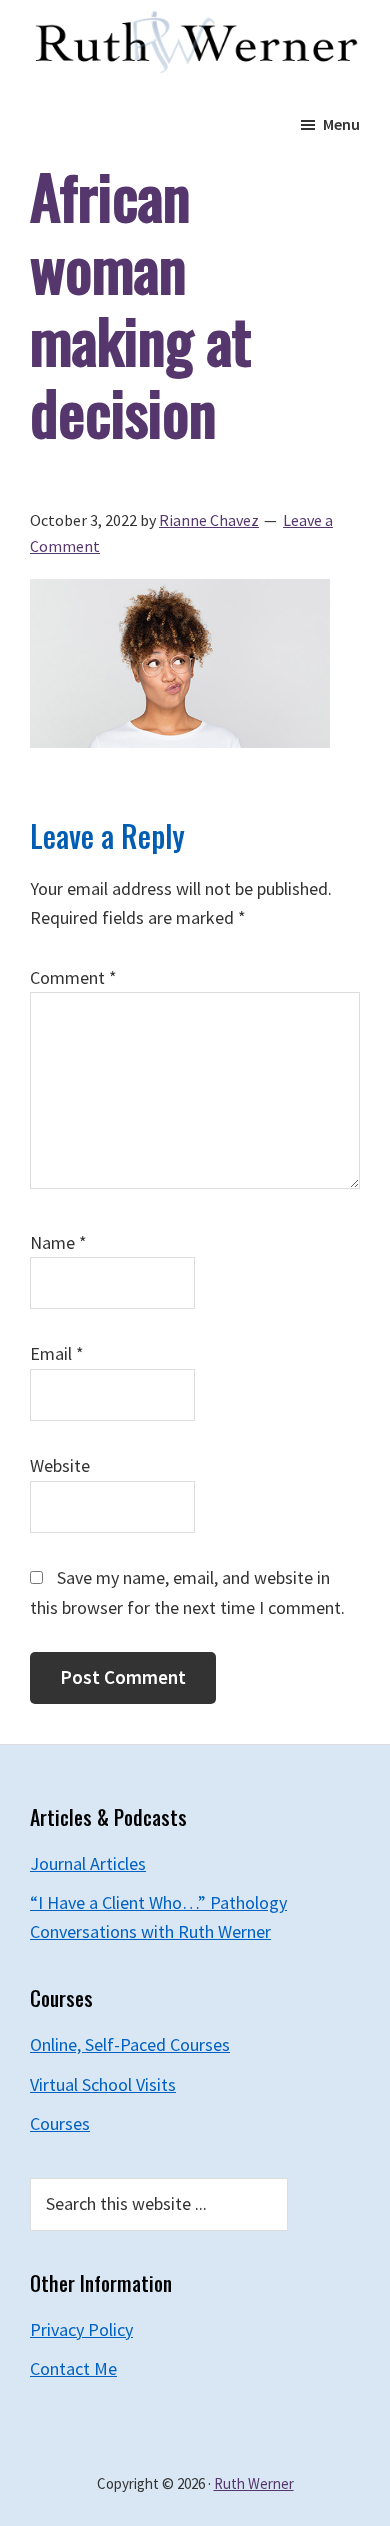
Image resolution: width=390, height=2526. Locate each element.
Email (57, 1353)
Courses (60, 2123)
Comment (73, 977)
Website (60, 1465)
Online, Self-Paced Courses (130, 2044)
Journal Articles (88, 1863)
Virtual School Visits (103, 2084)
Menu (341, 124)
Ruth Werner (254, 2483)
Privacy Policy (81, 2329)
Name (58, 1242)
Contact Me (73, 2368)
